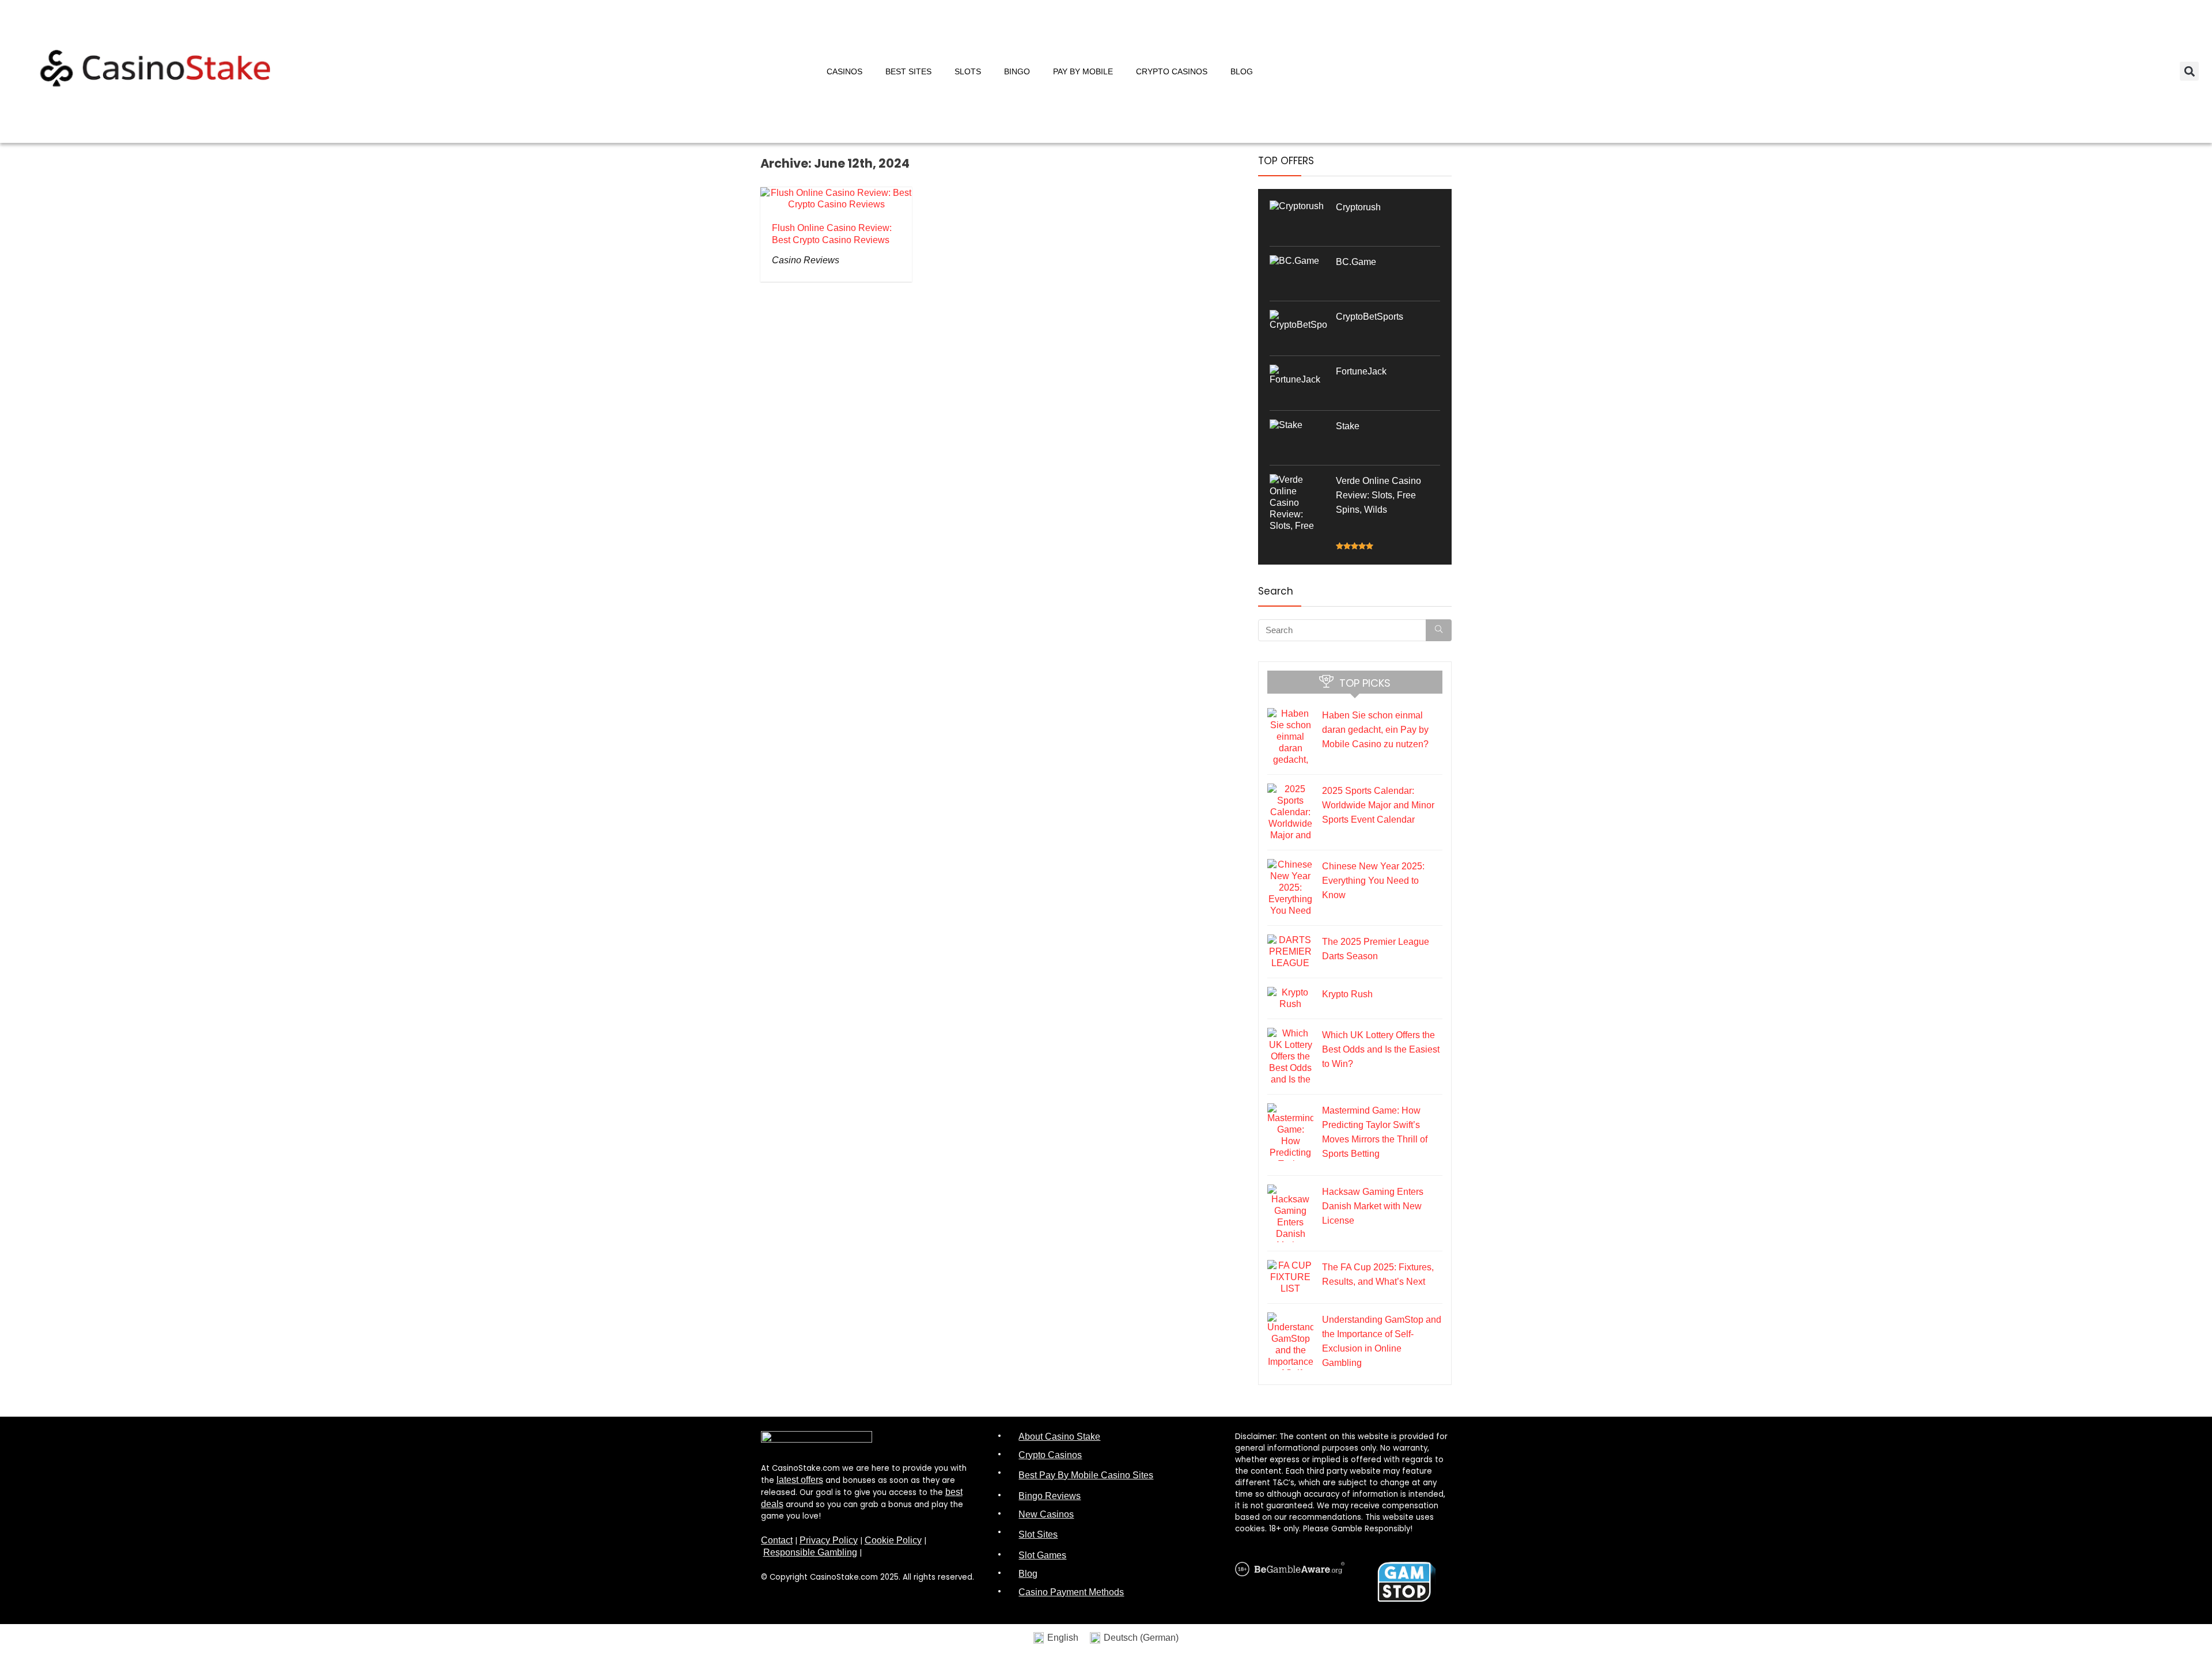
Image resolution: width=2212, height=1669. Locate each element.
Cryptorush (1358, 207)
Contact (777, 1540)
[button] (2189, 71)
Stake (1348, 426)
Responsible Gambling (810, 1552)
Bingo (1017, 71)
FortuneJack (1361, 371)
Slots (968, 71)
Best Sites (908, 71)
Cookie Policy (893, 1540)
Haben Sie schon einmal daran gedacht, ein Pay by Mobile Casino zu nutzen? (1375, 730)
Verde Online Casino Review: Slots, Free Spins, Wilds (1378, 495)
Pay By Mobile (1083, 71)
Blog (1242, 71)
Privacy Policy (829, 1540)
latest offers (800, 1480)
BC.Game (1356, 262)
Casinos (844, 71)
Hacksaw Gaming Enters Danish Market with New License (1373, 1206)
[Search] (1439, 630)
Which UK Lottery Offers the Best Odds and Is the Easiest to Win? (1381, 1049)
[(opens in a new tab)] (1297, 207)
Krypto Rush (1347, 994)
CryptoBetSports (1370, 317)
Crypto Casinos (1172, 71)
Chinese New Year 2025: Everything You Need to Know (1373, 881)
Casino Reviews (806, 260)
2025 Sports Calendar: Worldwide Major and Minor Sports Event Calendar (1378, 805)
